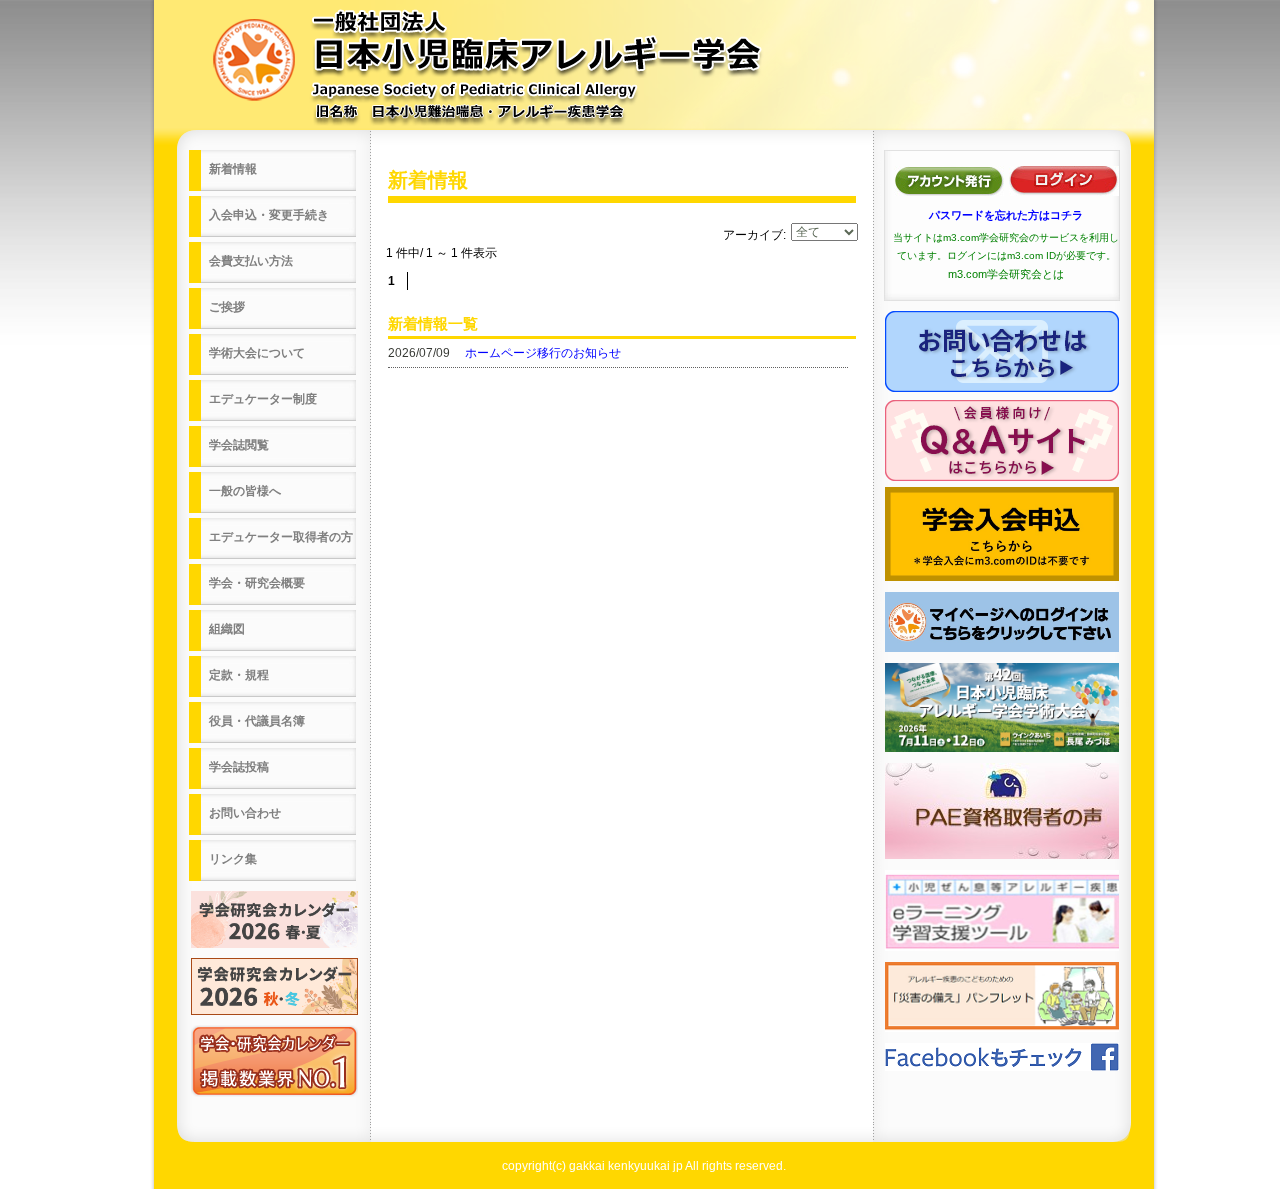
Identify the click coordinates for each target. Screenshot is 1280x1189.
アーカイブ (753, 235)
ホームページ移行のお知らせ (543, 353)
